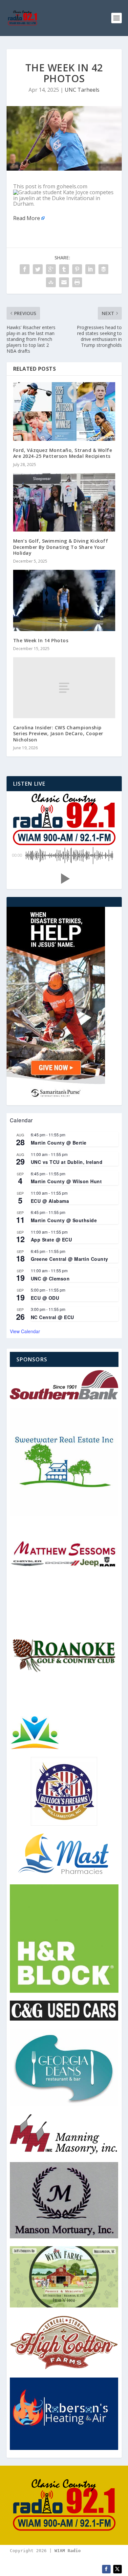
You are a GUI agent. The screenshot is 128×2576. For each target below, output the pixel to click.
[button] (64, 879)
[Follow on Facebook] (106, 2569)
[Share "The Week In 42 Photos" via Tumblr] (64, 269)
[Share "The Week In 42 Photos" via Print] (77, 282)
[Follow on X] (117, 2569)
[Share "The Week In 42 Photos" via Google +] (51, 269)
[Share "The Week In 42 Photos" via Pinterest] (77, 269)
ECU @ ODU (45, 1298)
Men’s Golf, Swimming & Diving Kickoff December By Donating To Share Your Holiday (61, 547)
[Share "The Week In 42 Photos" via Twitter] (38, 269)
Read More (27, 218)
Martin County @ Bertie (59, 1143)
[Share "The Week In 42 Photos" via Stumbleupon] (51, 282)
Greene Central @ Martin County (70, 1259)
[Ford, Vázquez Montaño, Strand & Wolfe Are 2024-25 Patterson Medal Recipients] (64, 411)
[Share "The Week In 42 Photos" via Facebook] (25, 269)
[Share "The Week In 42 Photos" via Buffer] (103, 269)
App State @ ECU (52, 1240)
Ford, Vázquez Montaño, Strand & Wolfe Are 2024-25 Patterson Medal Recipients (63, 453)
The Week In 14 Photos (41, 640)
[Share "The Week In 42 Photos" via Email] (64, 282)
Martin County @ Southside (64, 1220)
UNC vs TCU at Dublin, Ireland (67, 1162)
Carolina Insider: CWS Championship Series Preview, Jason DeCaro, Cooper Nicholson (58, 733)
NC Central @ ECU (53, 1317)
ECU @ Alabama (50, 1201)
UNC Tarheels (82, 90)
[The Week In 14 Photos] (64, 600)
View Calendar (25, 1331)
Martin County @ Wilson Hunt (66, 1181)
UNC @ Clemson (50, 1279)
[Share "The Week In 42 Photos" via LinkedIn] (90, 269)
